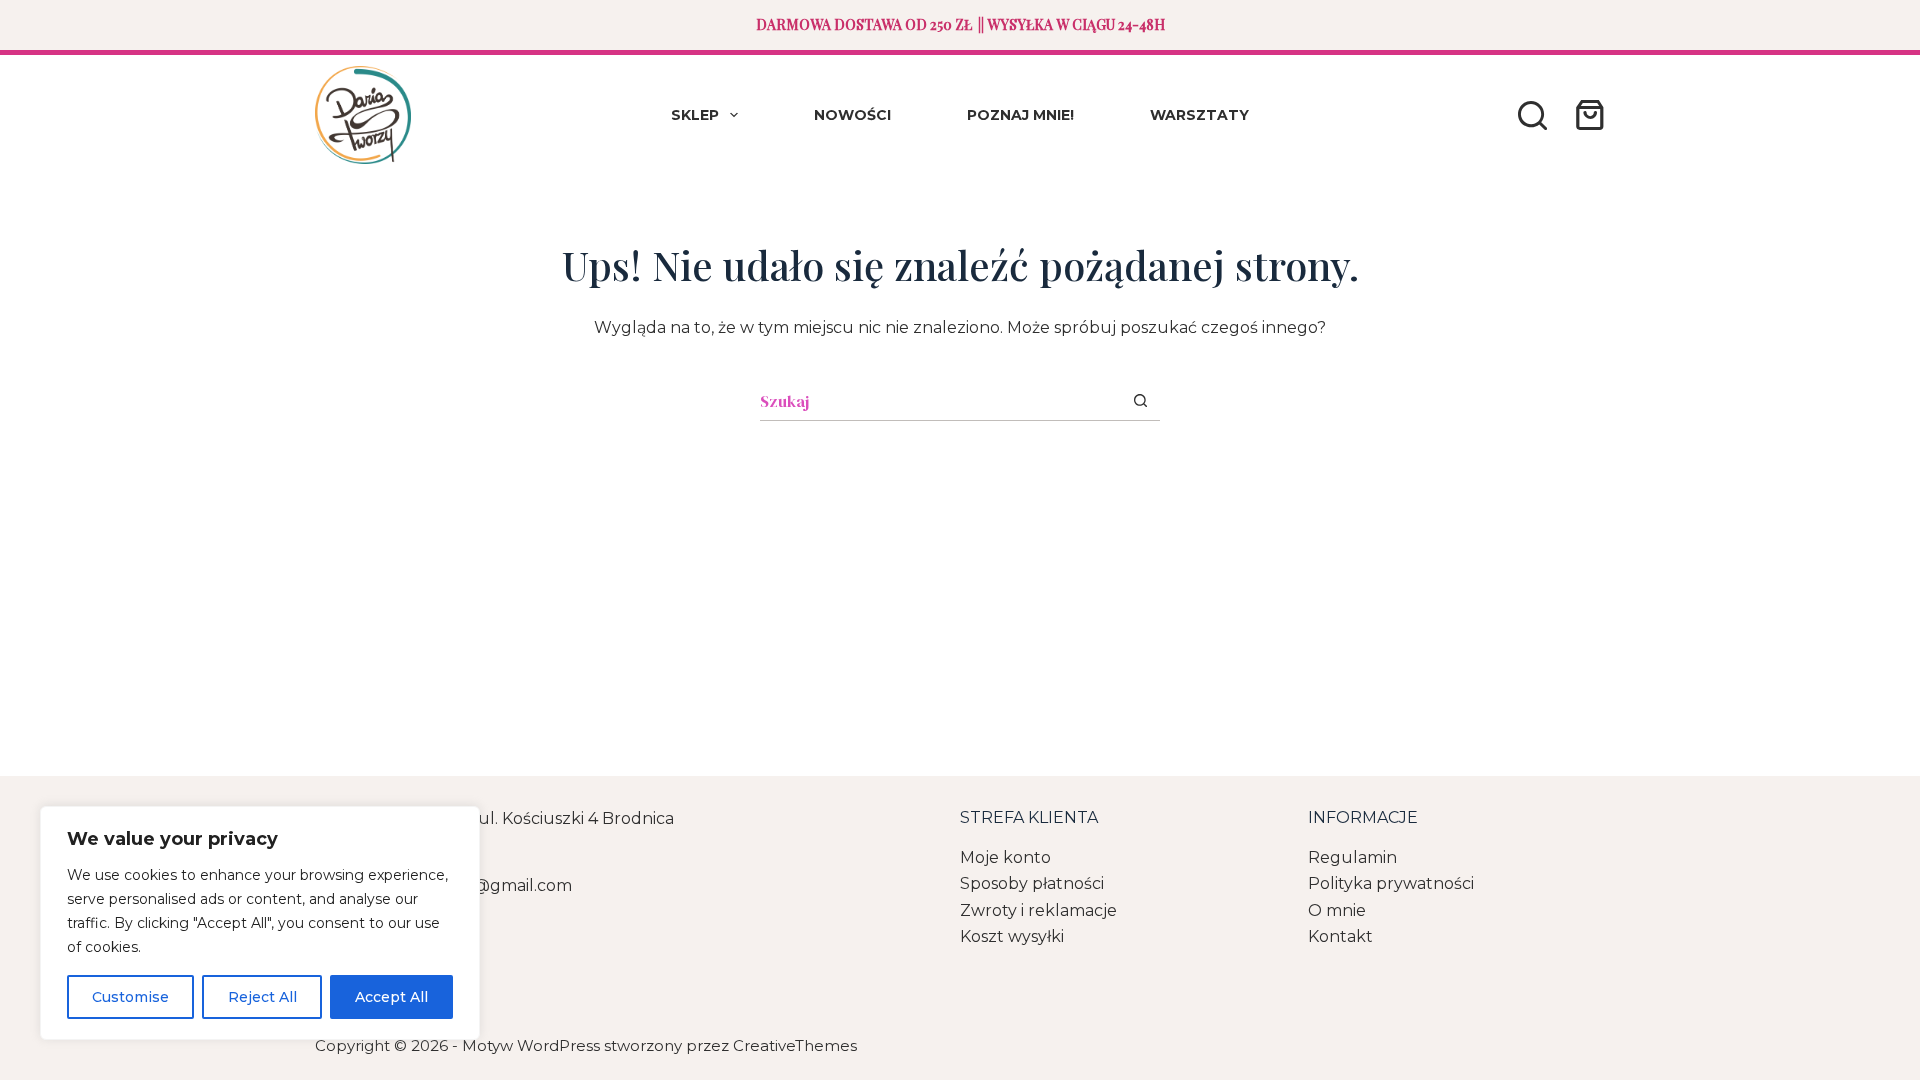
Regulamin (1352, 857)
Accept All (391, 997)
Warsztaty (1199, 115)
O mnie (1337, 910)
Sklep (695, 115)
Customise (130, 997)
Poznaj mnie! (1020, 115)
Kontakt (1340, 936)
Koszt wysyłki (1012, 936)
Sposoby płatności (1032, 883)
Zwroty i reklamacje (1038, 910)
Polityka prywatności (1391, 883)
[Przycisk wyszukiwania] (1140, 400)
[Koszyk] (1586, 115)
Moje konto (1005, 857)
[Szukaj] (1532, 115)
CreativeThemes (795, 1045)
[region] (260, 923)
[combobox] (940, 401)
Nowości (852, 115)
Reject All (262, 997)
